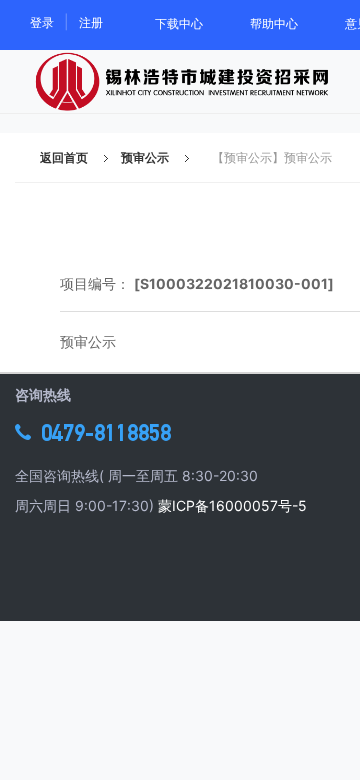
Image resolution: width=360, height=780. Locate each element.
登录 (42, 22)
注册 (91, 22)
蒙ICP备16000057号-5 (232, 505)
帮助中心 (274, 23)
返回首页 (64, 157)
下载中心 (179, 23)
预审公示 (145, 157)
